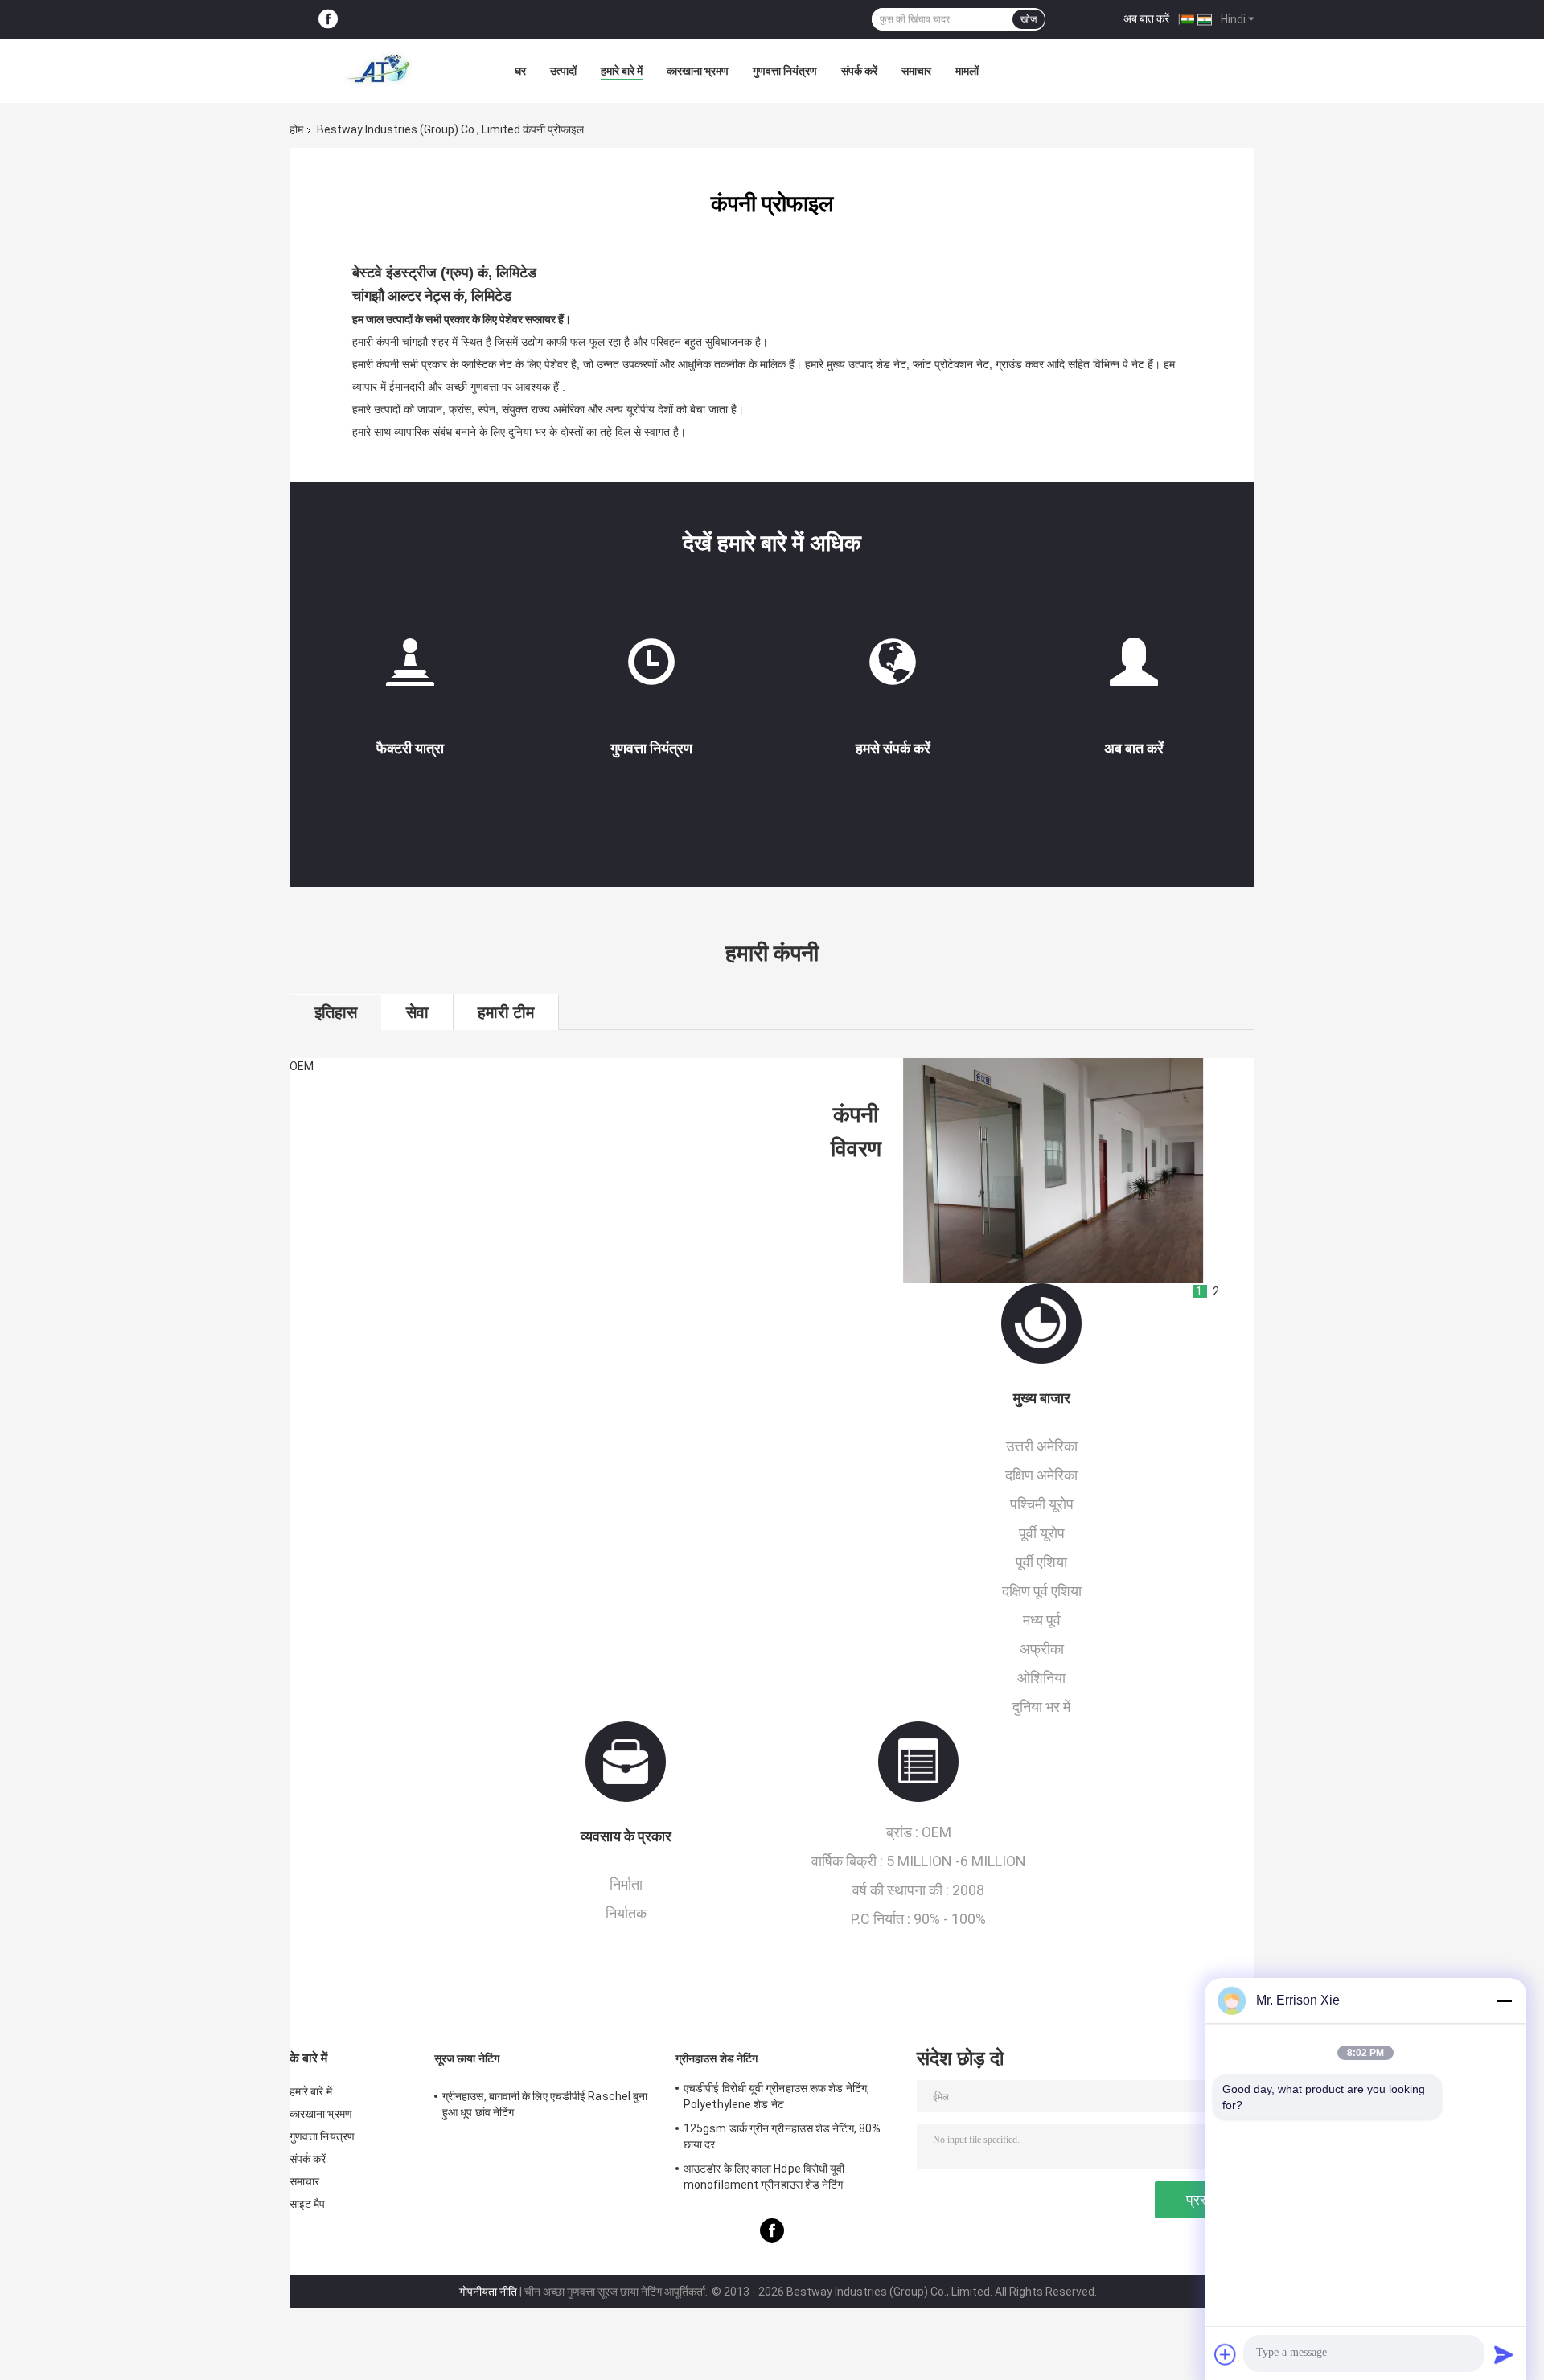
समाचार (916, 71)
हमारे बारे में (622, 71)
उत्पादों (563, 71)
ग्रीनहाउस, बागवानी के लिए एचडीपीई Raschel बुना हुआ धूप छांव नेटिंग (545, 2104)
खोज (1029, 19)
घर (520, 71)
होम (296, 129)
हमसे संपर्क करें (893, 748)
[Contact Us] (893, 669)
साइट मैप (308, 2204)
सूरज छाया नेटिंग (467, 2058)
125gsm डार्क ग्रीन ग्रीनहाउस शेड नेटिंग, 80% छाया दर (782, 2136)
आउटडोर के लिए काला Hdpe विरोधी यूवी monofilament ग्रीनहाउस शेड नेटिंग (764, 2177)
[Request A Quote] (1134, 662)
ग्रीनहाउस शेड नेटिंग (717, 2058)
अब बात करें (1146, 18)
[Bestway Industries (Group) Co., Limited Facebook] (328, 20)
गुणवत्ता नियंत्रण (785, 71)
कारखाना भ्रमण (698, 71)
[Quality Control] (651, 669)
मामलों (967, 71)
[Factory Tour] (410, 669)
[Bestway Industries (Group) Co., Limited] (378, 71)
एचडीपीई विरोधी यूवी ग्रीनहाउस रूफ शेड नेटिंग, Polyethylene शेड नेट (776, 2096)
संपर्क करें (859, 71)
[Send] (1504, 2354)
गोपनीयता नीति (488, 2292)
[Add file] (1226, 2354)
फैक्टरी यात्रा (410, 748)
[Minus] (1504, 2000)
